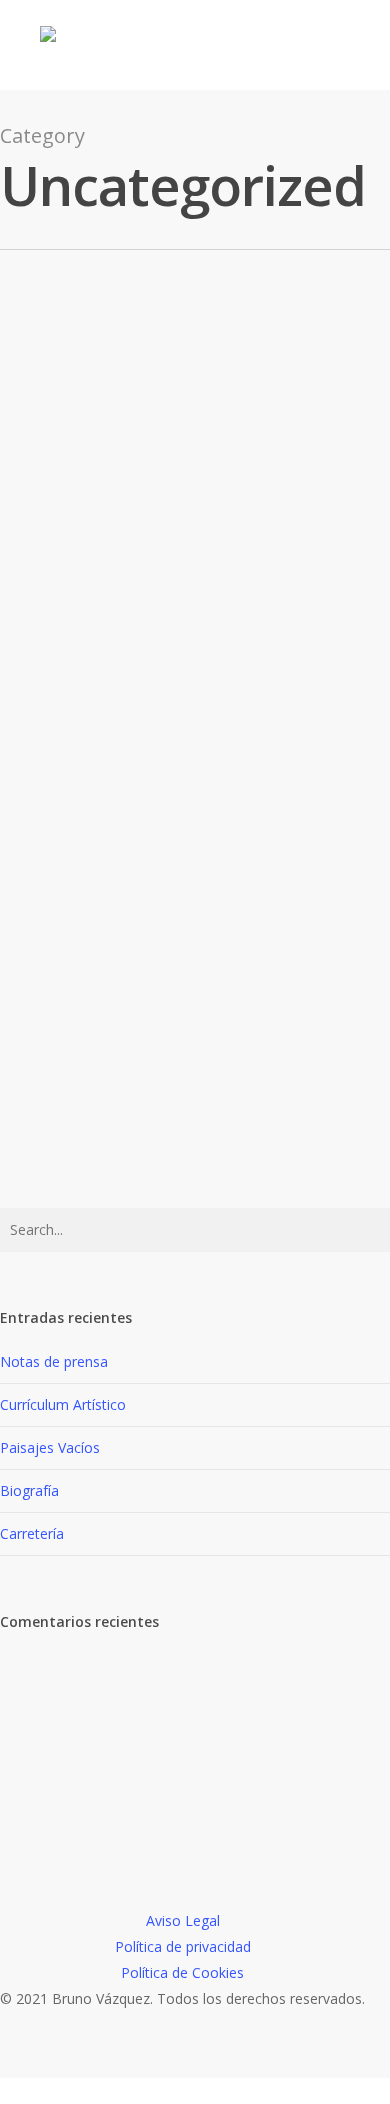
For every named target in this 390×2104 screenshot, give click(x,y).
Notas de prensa (54, 1361)
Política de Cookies (182, 1972)
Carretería (74, 1067)
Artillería (65, 1201)
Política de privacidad (183, 1946)
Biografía (66, 933)
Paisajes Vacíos (50, 1447)
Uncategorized (69, 400)
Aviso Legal (183, 1920)
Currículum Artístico (63, 1404)
